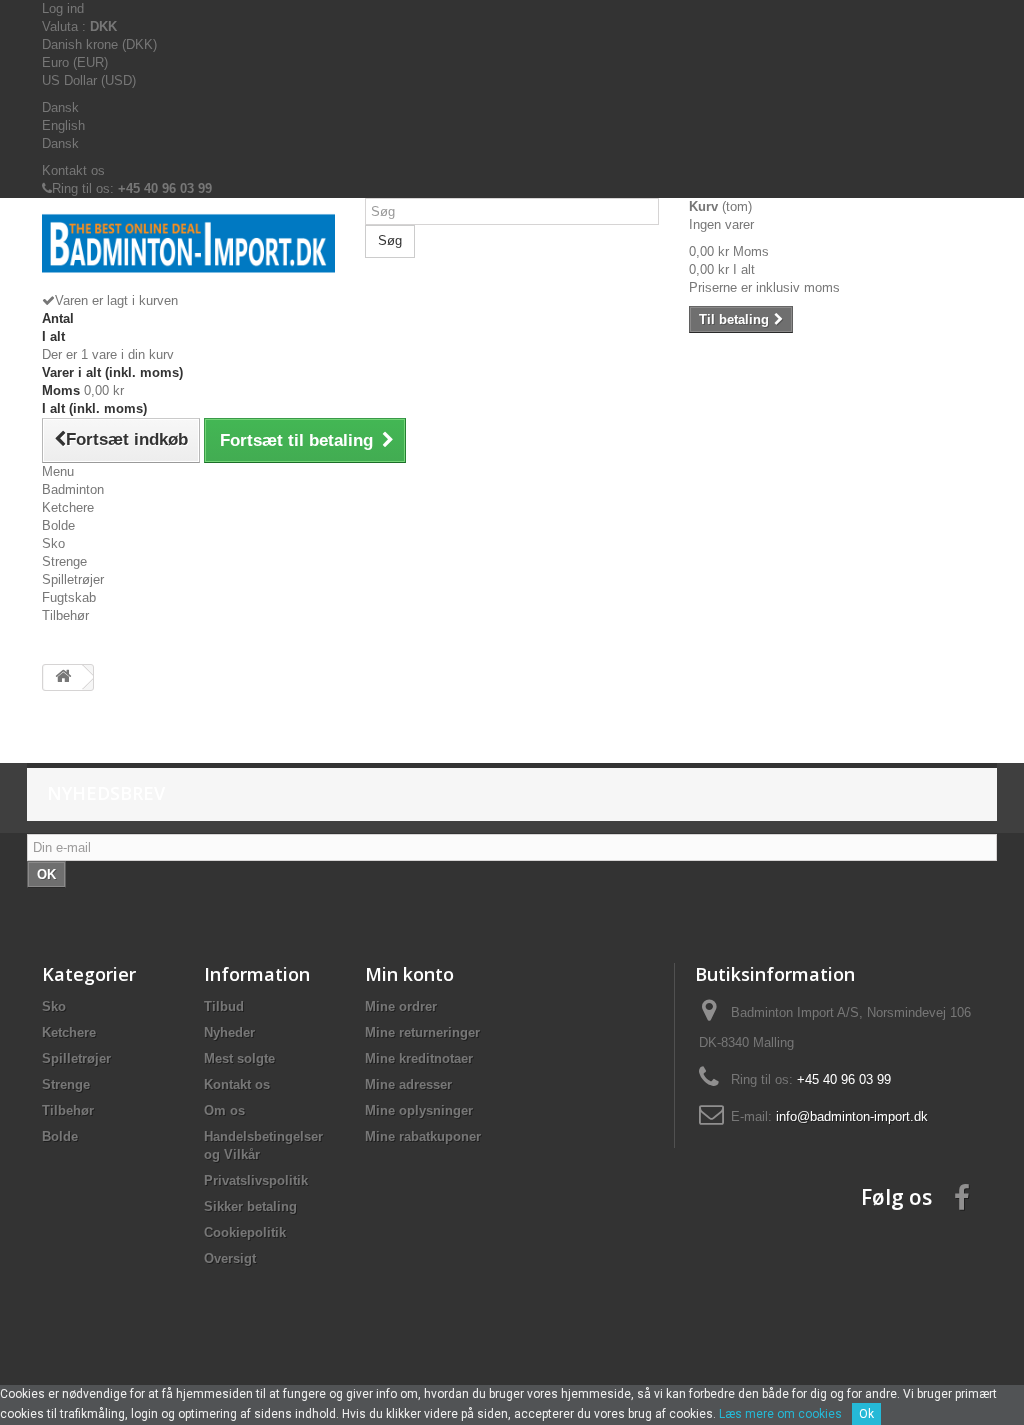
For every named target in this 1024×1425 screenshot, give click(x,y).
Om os (224, 1110)
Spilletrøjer (73, 579)
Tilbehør (65, 615)
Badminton (73, 489)
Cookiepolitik (245, 1232)
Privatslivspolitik (256, 1180)
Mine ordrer (401, 1006)
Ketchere (68, 507)
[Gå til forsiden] (63, 677)
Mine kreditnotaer (419, 1058)
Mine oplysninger (419, 1110)
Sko (53, 543)
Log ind (63, 8)
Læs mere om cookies (780, 1414)
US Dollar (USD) (89, 80)
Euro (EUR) (75, 62)
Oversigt (230, 1258)
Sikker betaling (250, 1206)
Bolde (58, 525)
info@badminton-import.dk (852, 1116)
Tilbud (224, 1006)
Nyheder (229, 1032)
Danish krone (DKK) (99, 44)
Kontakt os (73, 170)
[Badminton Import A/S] (188, 252)
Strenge (64, 561)
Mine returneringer (422, 1032)
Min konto (409, 974)
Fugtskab (69, 597)
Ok (866, 1414)
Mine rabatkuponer (423, 1136)
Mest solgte (239, 1058)
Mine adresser (408, 1084)
